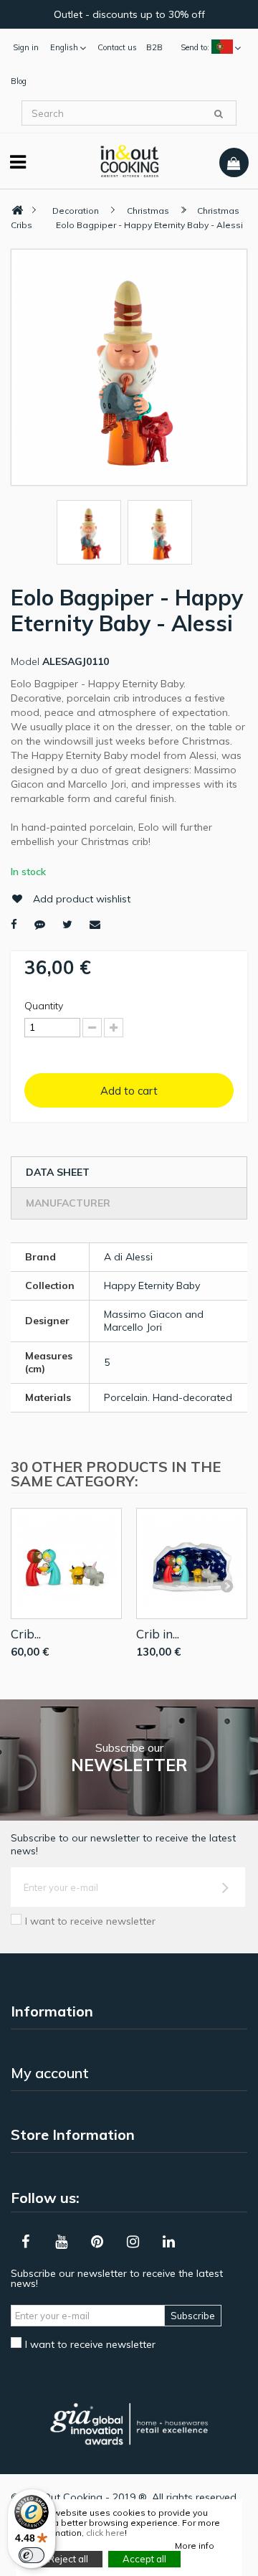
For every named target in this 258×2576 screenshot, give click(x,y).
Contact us (117, 47)
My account (50, 2073)
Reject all (68, 2559)
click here (105, 2533)
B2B (154, 47)
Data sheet (58, 1172)
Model (25, 661)
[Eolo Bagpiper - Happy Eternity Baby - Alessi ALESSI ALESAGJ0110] (89, 532)
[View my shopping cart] (234, 163)
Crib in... (158, 1634)
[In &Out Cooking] (129, 160)
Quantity (44, 1006)
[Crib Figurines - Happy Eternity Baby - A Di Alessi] (66, 1563)
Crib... (26, 1634)
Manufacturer (68, 1203)
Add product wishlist (82, 899)
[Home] (17, 211)
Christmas (148, 211)
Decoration (76, 211)
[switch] (32, 2555)
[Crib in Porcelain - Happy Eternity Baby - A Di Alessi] (192, 1563)
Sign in (26, 47)
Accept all (144, 2559)
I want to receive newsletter (90, 1921)
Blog (19, 81)
